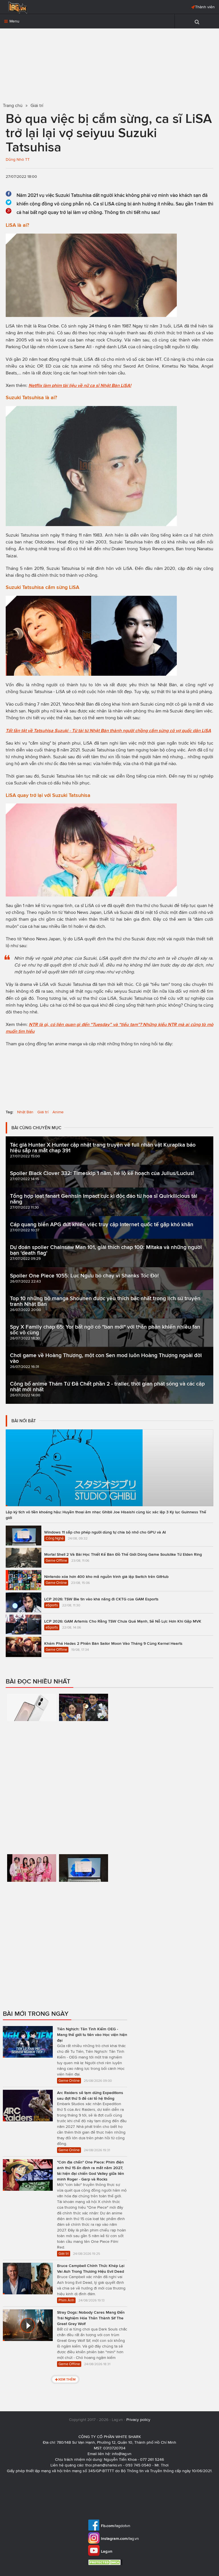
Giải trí (43, 1112)
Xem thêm (67, 2379)
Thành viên (205, 7)
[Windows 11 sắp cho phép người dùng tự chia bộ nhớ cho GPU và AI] (84, 1898)
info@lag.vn (122, 2454)
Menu (14, 21)
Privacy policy (138, 2420)
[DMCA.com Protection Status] (106, 2562)
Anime (58, 1112)
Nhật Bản (25, 1112)
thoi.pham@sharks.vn (104, 2465)
